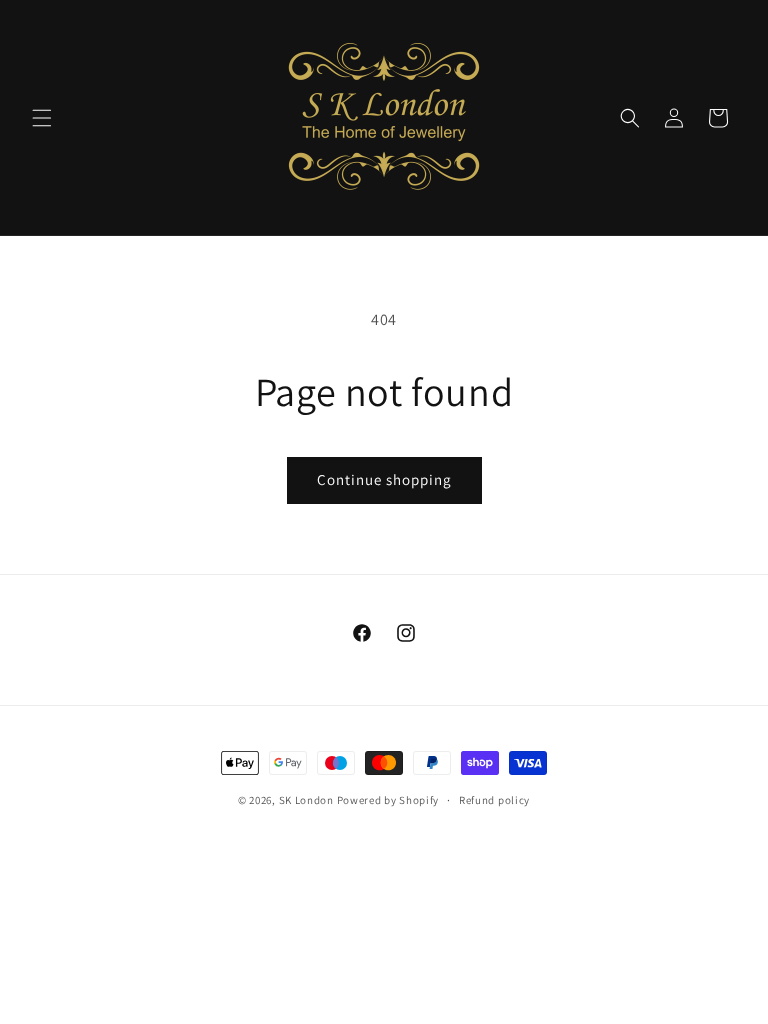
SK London (306, 800)
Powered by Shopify (388, 800)
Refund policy (494, 800)
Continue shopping (384, 479)
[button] (42, 118)
